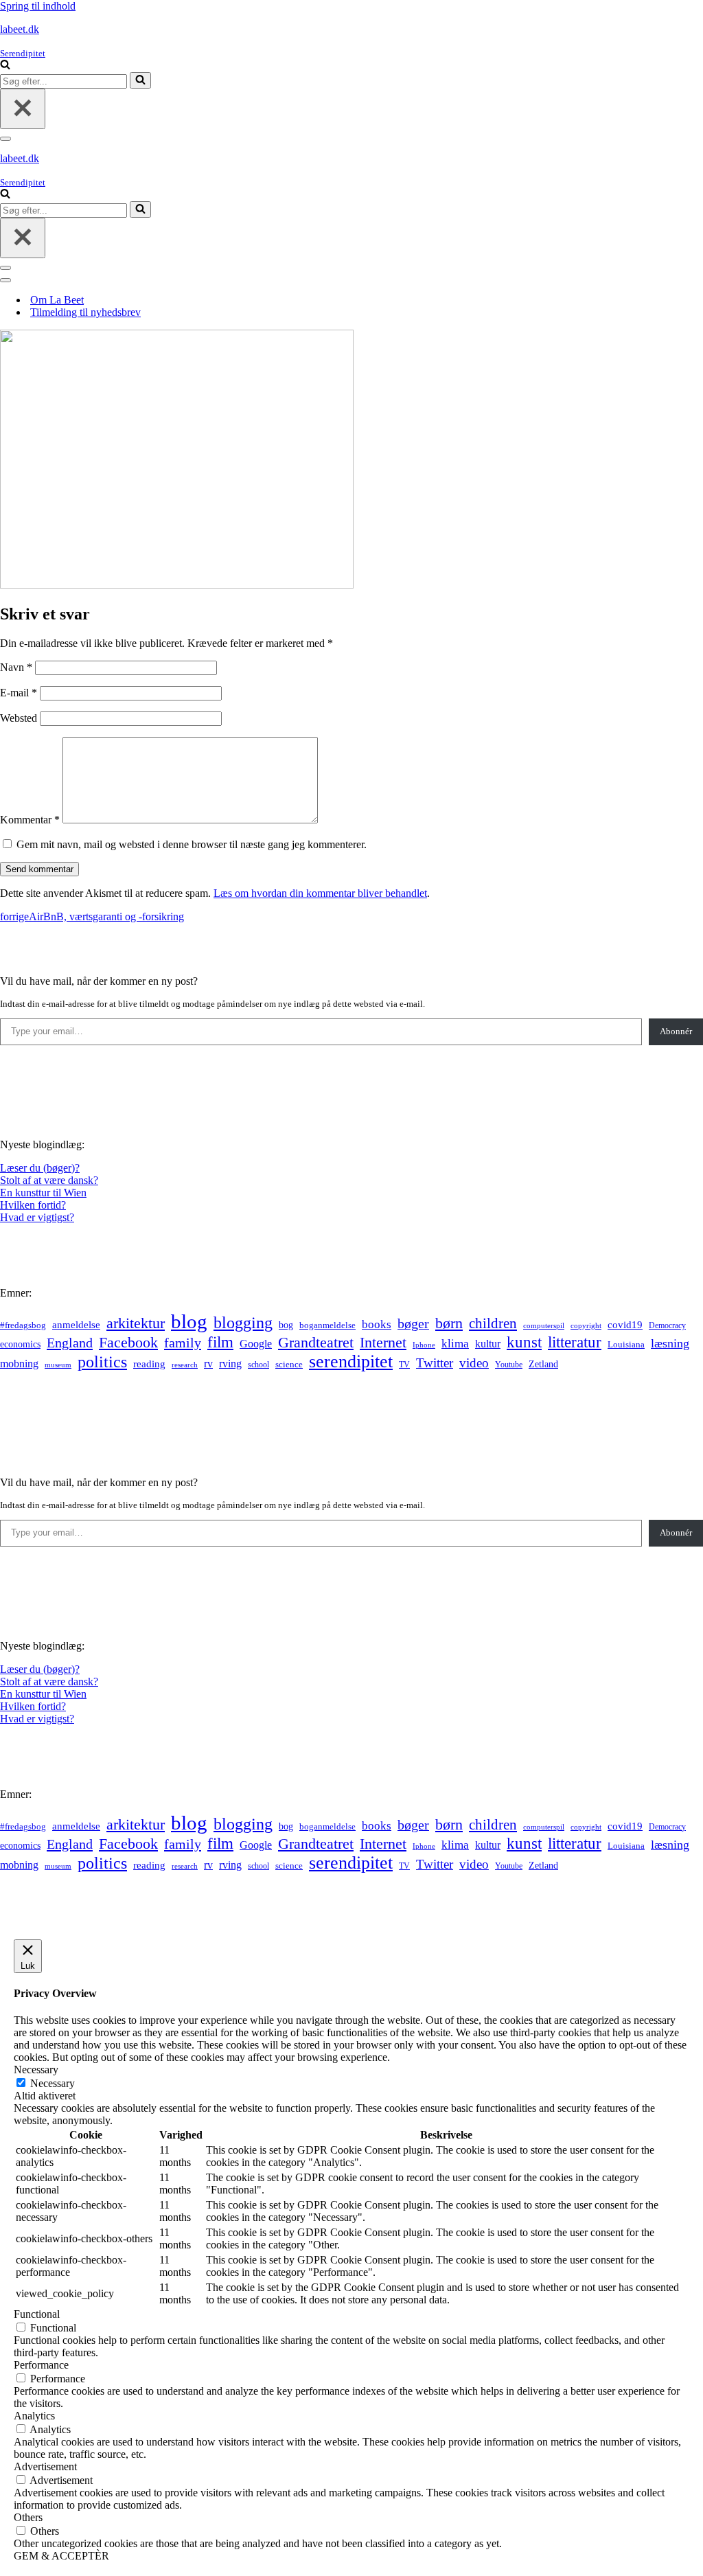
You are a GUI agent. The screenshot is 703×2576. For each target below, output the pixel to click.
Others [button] (28, 2517)
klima (455, 1344)
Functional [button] (37, 2314)
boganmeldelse (327, 1325)
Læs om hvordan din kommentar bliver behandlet (320, 893)
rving (230, 1364)
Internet (383, 1343)
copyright (586, 1326)
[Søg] (5, 66)
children (493, 1323)
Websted (19, 718)
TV (404, 1365)
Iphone (424, 1345)
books (377, 1324)
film (220, 1342)
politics (102, 1362)
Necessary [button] (36, 2070)
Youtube (509, 1365)
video (474, 1363)
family (183, 1343)
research (185, 1365)
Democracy (667, 1325)
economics (20, 1344)
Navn (16, 667)
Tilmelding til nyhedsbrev (85, 312)
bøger (413, 1324)
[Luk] (23, 109)
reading (149, 1364)
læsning (670, 1343)
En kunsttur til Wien (43, 1193)
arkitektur (136, 1323)
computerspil (544, 1326)
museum (58, 1365)
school (258, 1365)
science (289, 1365)
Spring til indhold (38, 6)
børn (449, 1323)
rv (208, 1364)
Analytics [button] (34, 2416)
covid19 (625, 1325)
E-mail (19, 693)
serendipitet (351, 1361)
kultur (488, 1344)
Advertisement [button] (45, 2466)
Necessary (53, 2083)
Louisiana (626, 1345)
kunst (524, 1342)
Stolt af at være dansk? (49, 1180)
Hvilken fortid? (33, 1205)
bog (286, 1325)
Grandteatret (316, 1342)
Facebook (128, 1342)
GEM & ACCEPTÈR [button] (61, 2556)
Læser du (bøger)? (40, 1168)
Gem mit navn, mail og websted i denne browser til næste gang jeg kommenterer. (192, 844)
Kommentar (30, 820)
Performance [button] (41, 2365)
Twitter (435, 1363)
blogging (243, 1323)
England (70, 1343)
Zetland (543, 1364)
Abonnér (676, 1031)
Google (256, 1344)
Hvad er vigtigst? (37, 1217)
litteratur (575, 1342)
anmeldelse (76, 1325)
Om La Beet (57, 300)
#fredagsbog (23, 1325)
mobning (19, 1364)
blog (189, 1321)
